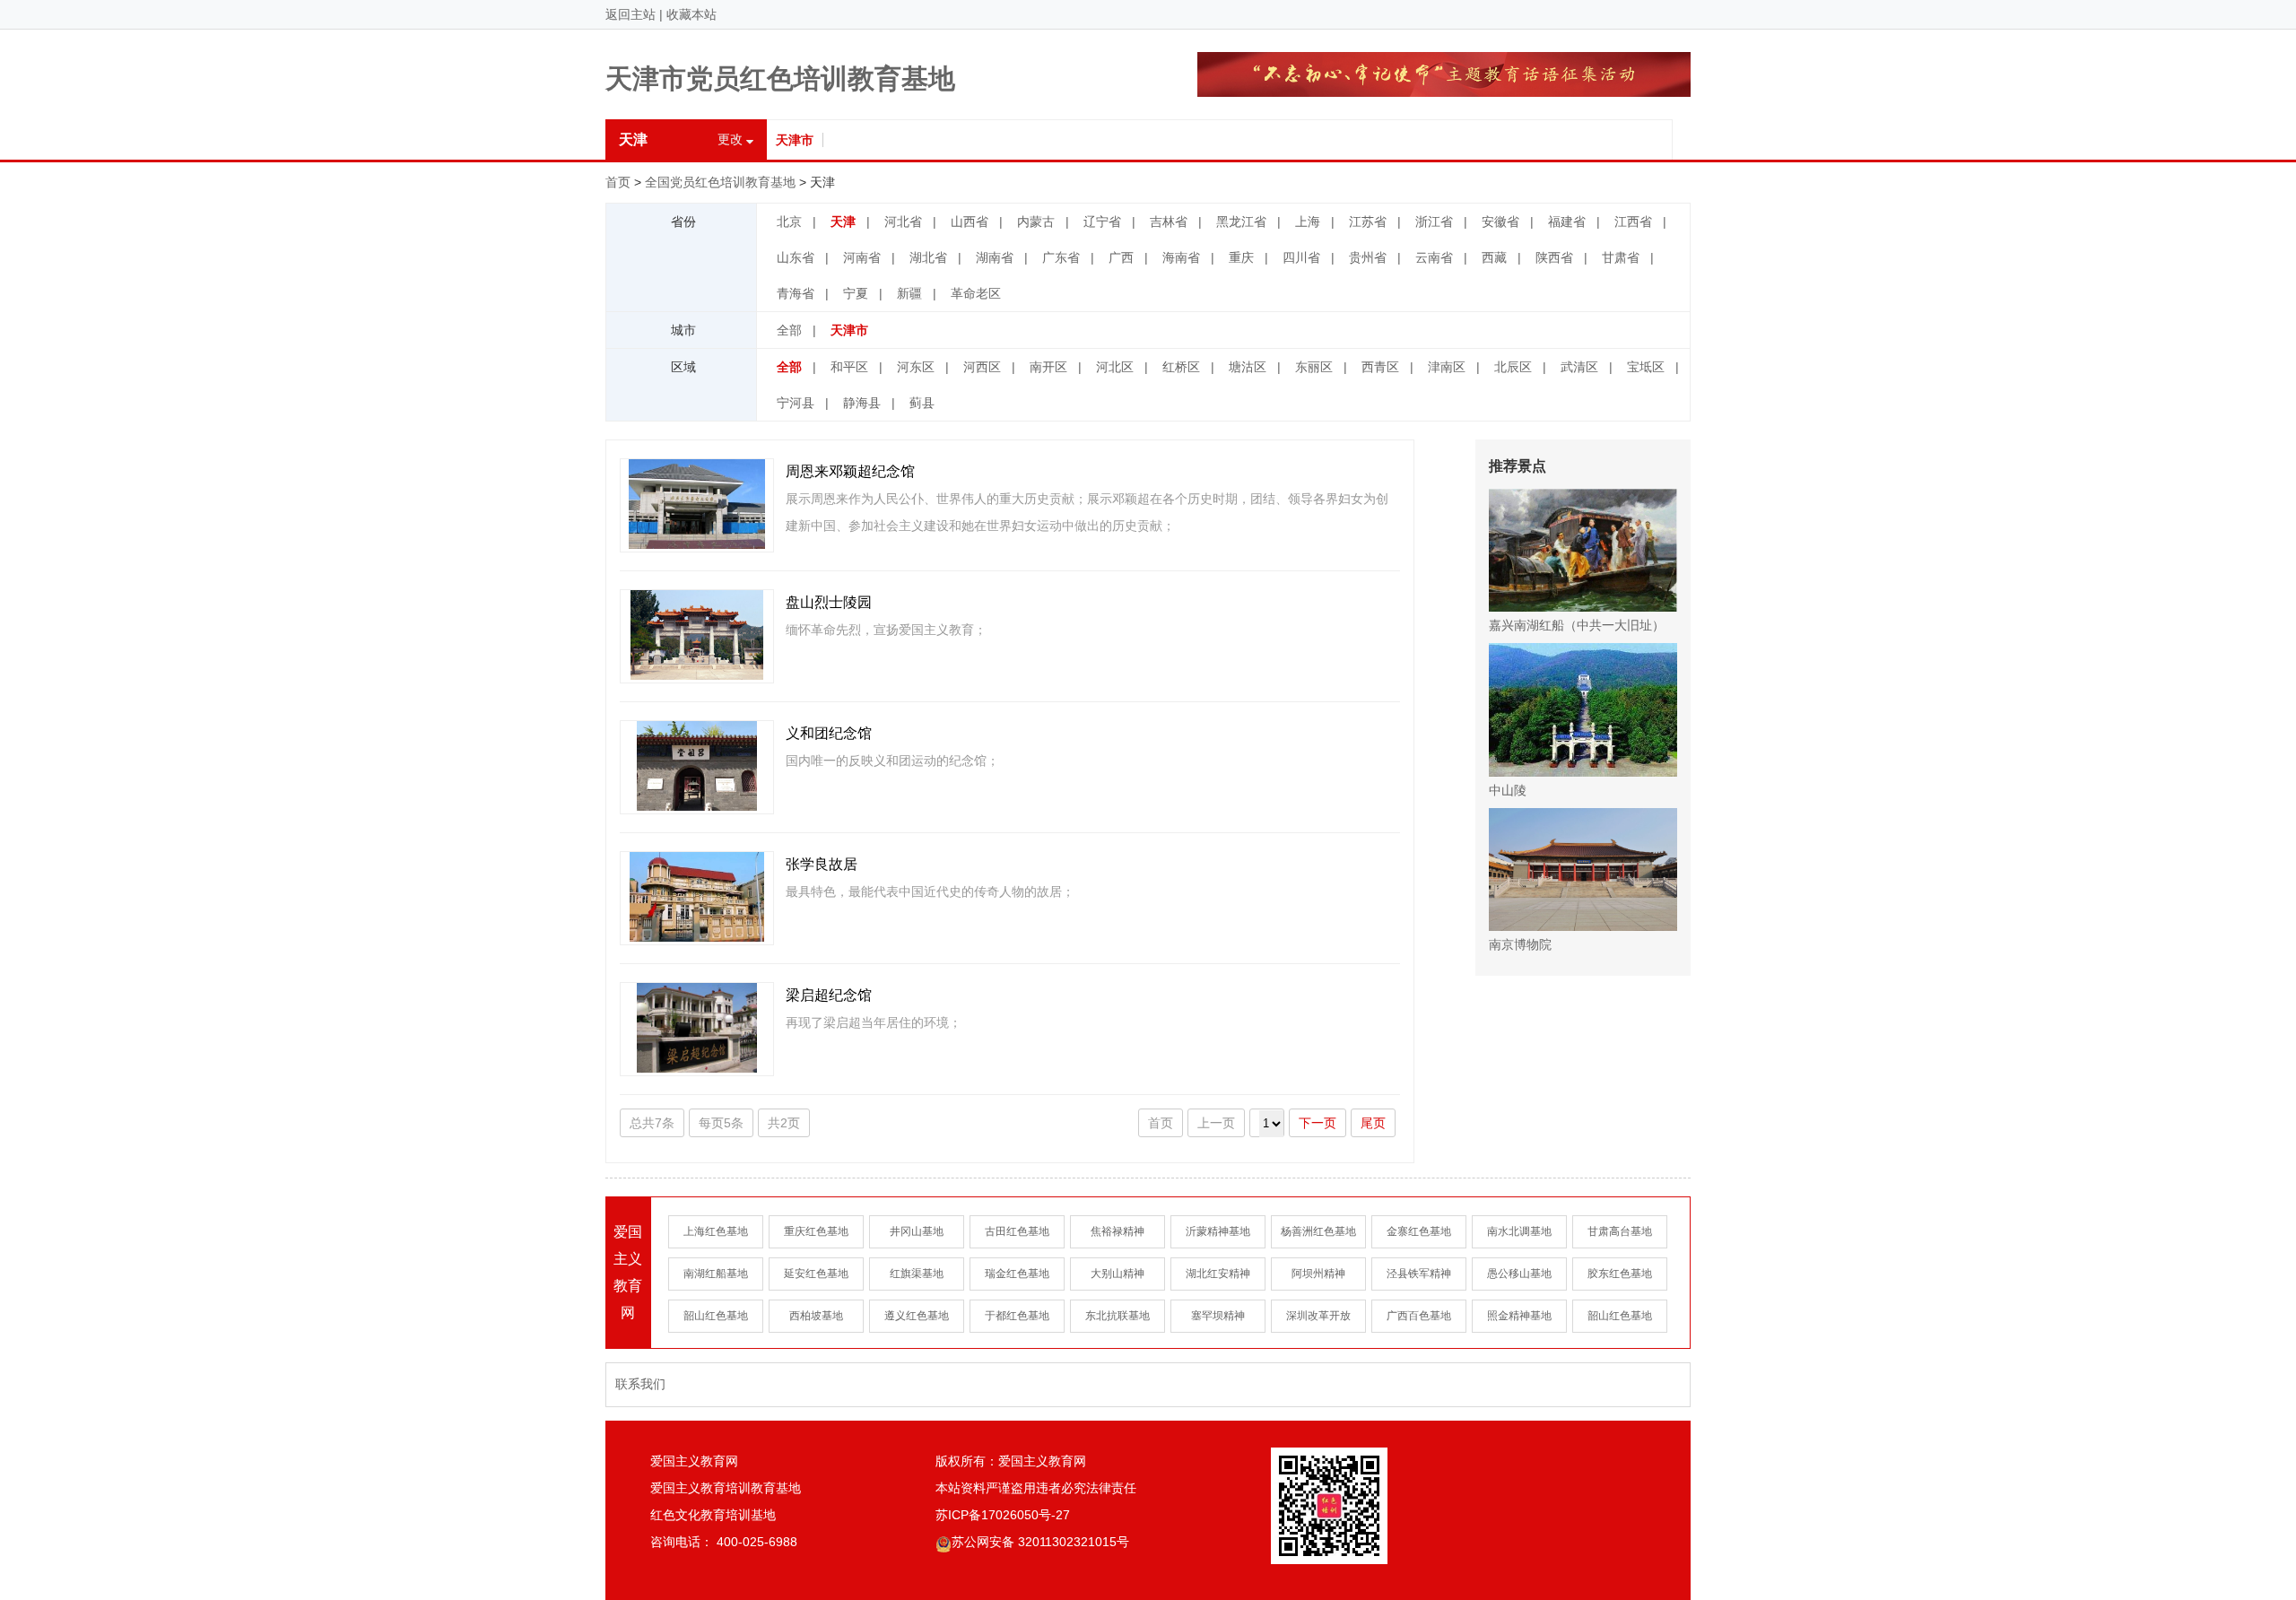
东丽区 (1314, 367)
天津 (843, 222)
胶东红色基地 (1620, 1274)
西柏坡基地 (816, 1316)
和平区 (849, 367)
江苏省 (1368, 222)
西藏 (1494, 257)
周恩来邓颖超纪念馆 (850, 471)
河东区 (916, 367)
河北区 (1115, 367)
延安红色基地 (816, 1274)
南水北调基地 (1519, 1231)
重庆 (1241, 257)
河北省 (903, 222)
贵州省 (1368, 257)
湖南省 (995, 257)
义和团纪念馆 (829, 733)
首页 (618, 182)
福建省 (1567, 222)
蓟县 (922, 403)
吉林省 (1169, 222)
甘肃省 (1621, 257)
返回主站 (631, 14)
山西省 (970, 222)
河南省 (862, 257)
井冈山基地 (917, 1231)
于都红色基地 (1017, 1316)
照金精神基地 (1519, 1316)
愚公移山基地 (1519, 1274)
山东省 (796, 257)
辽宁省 (1102, 222)
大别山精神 (1118, 1274)
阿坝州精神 (1318, 1274)
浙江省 (1434, 222)
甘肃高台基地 (1620, 1231)
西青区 (1380, 367)
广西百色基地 (1419, 1316)
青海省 (796, 293)
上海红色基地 (716, 1231)
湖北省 (928, 257)
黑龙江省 (1241, 222)
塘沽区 (1248, 367)
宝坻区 (1646, 367)
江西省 (1633, 222)
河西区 (982, 367)
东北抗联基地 (1118, 1316)
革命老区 (976, 293)
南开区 (1048, 367)
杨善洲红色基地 (1318, 1231)
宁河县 (796, 403)
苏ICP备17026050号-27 (1003, 1515)
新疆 (909, 293)
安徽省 (1500, 222)
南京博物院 (1520, 944)
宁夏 (856, 293)
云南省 (1434, 257)
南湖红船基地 (716, 1274)
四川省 (1301, 257)
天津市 (795, 140)
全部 (789, 330)
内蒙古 (1036, 222)
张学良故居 (822, 864)
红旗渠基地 (917, 1274)
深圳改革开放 (1318, 1316)
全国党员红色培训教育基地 (720, 182)
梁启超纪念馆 (829, 995)
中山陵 (1508, 790)
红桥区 (1181, 367)
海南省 (1181, 257)
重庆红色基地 (816, 1231)
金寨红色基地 (1419, 1231)
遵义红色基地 (917, 1316)
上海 (1308, 222)
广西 (1121, 257)
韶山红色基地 (716, 1316)
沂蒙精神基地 (1218, 1231)
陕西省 (1554, 257)
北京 (789, 222)
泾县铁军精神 (1419, 1274)
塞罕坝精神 (1218, 1316)
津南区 (1447, 367)
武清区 (1579, 367)
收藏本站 (691, 14)
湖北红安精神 (1218, 1274)
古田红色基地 (1017, 1231)
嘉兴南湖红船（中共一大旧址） (1577, 625)
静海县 (862, 403)
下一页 (1318, 1123)
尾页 (1373, 1123)
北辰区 (1513, 367)
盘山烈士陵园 (829, 602)
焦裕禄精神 (1118, 1231)
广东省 (1061, 257)
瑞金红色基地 (1017, 1274)
